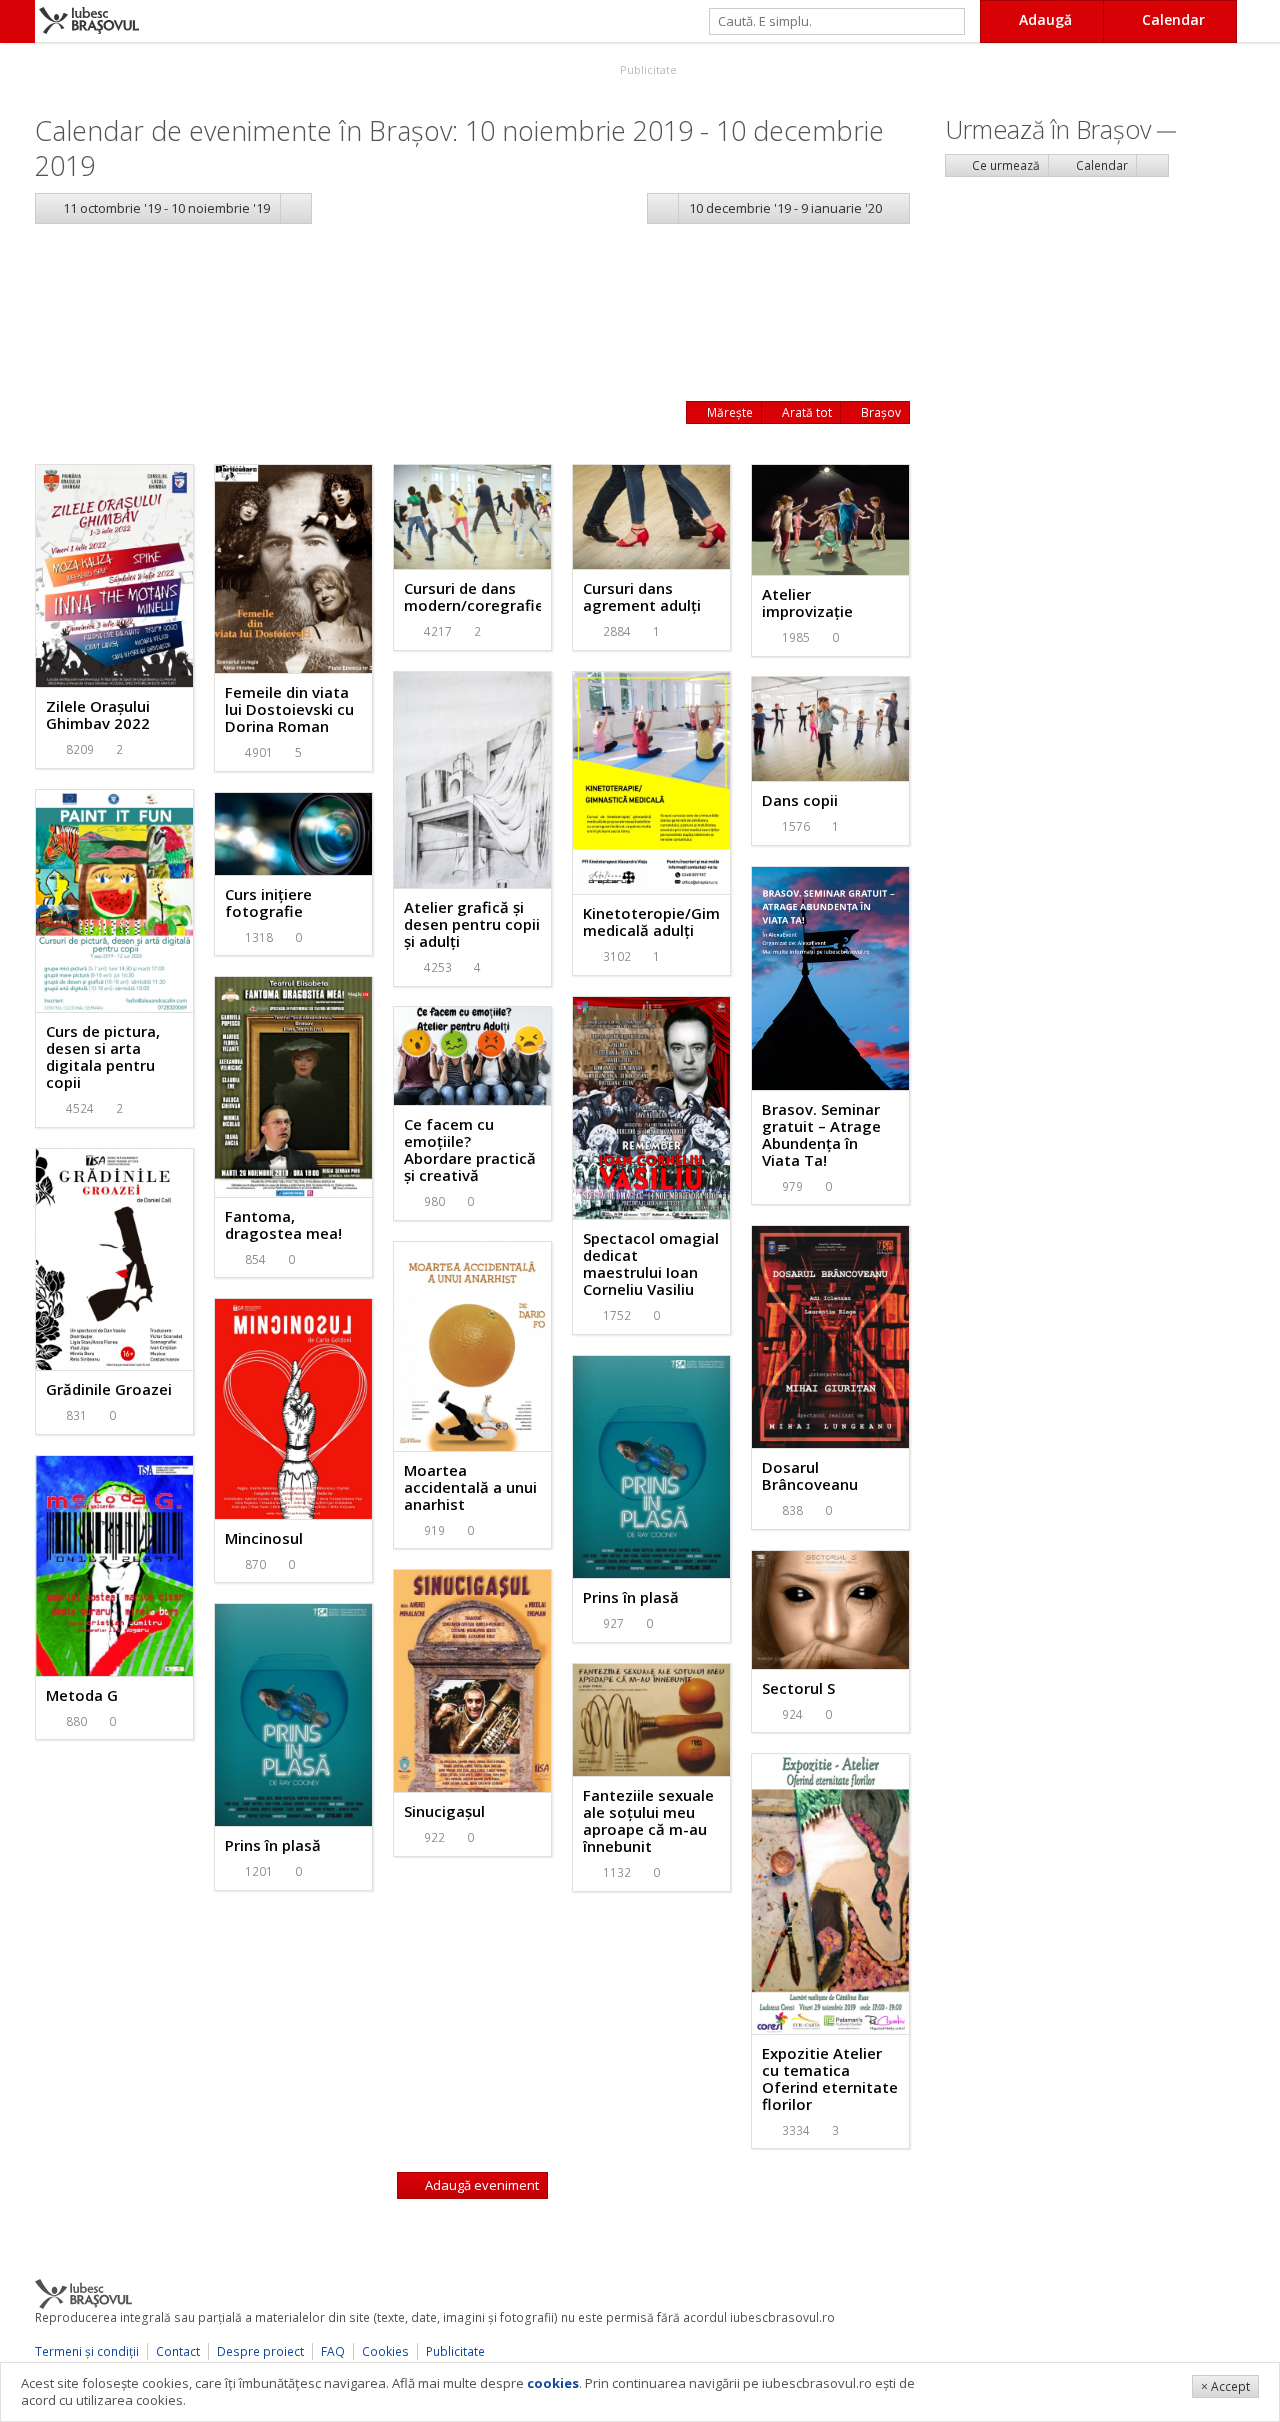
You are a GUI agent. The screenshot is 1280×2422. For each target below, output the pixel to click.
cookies (553, 2383)
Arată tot (805, 412)
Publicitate (647, 69)
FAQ (333, 2351)
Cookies (385, 2351)
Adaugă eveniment (480, 2185)
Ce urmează (1004, 165)
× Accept (1225, 2386)
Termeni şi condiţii (87, 2351)
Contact (178, 2351)
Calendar (1100, 165)
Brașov (879, 412)
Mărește (728, 412)
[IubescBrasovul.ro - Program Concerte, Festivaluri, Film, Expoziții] (17, 21)
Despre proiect (260, 2351)
